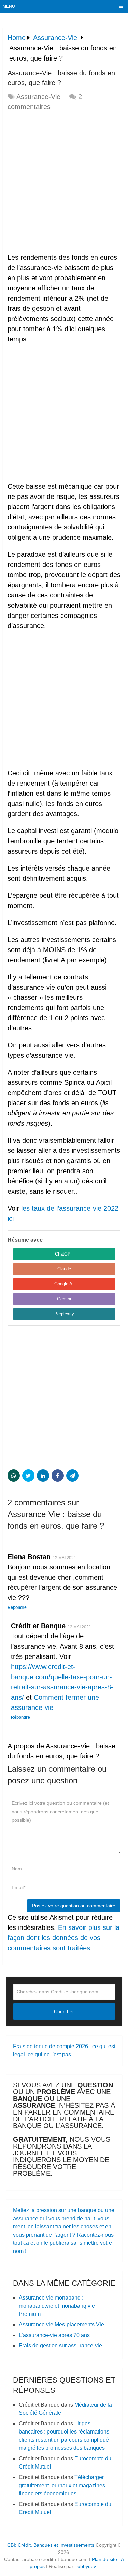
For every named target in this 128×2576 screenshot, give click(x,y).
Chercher (64, 2011)
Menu (9, 6)
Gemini (64, 1299)
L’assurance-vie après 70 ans (54, 2335)
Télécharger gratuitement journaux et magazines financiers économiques (62, 2485)
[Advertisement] (64, 182)
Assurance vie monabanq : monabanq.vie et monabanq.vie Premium (57, 2306)
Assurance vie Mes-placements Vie (61, 2325)
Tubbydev (85, 2566)
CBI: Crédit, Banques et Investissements (51, 2545)
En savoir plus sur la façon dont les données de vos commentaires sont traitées (63, 1938)
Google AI (64, 1284)
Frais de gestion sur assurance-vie (60, 2346)
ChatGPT (64, 1254)
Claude (64, 1269)
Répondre (17, 1607)
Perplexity (64, 1314)
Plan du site (104, 2559)
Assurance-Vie (38, 97)
